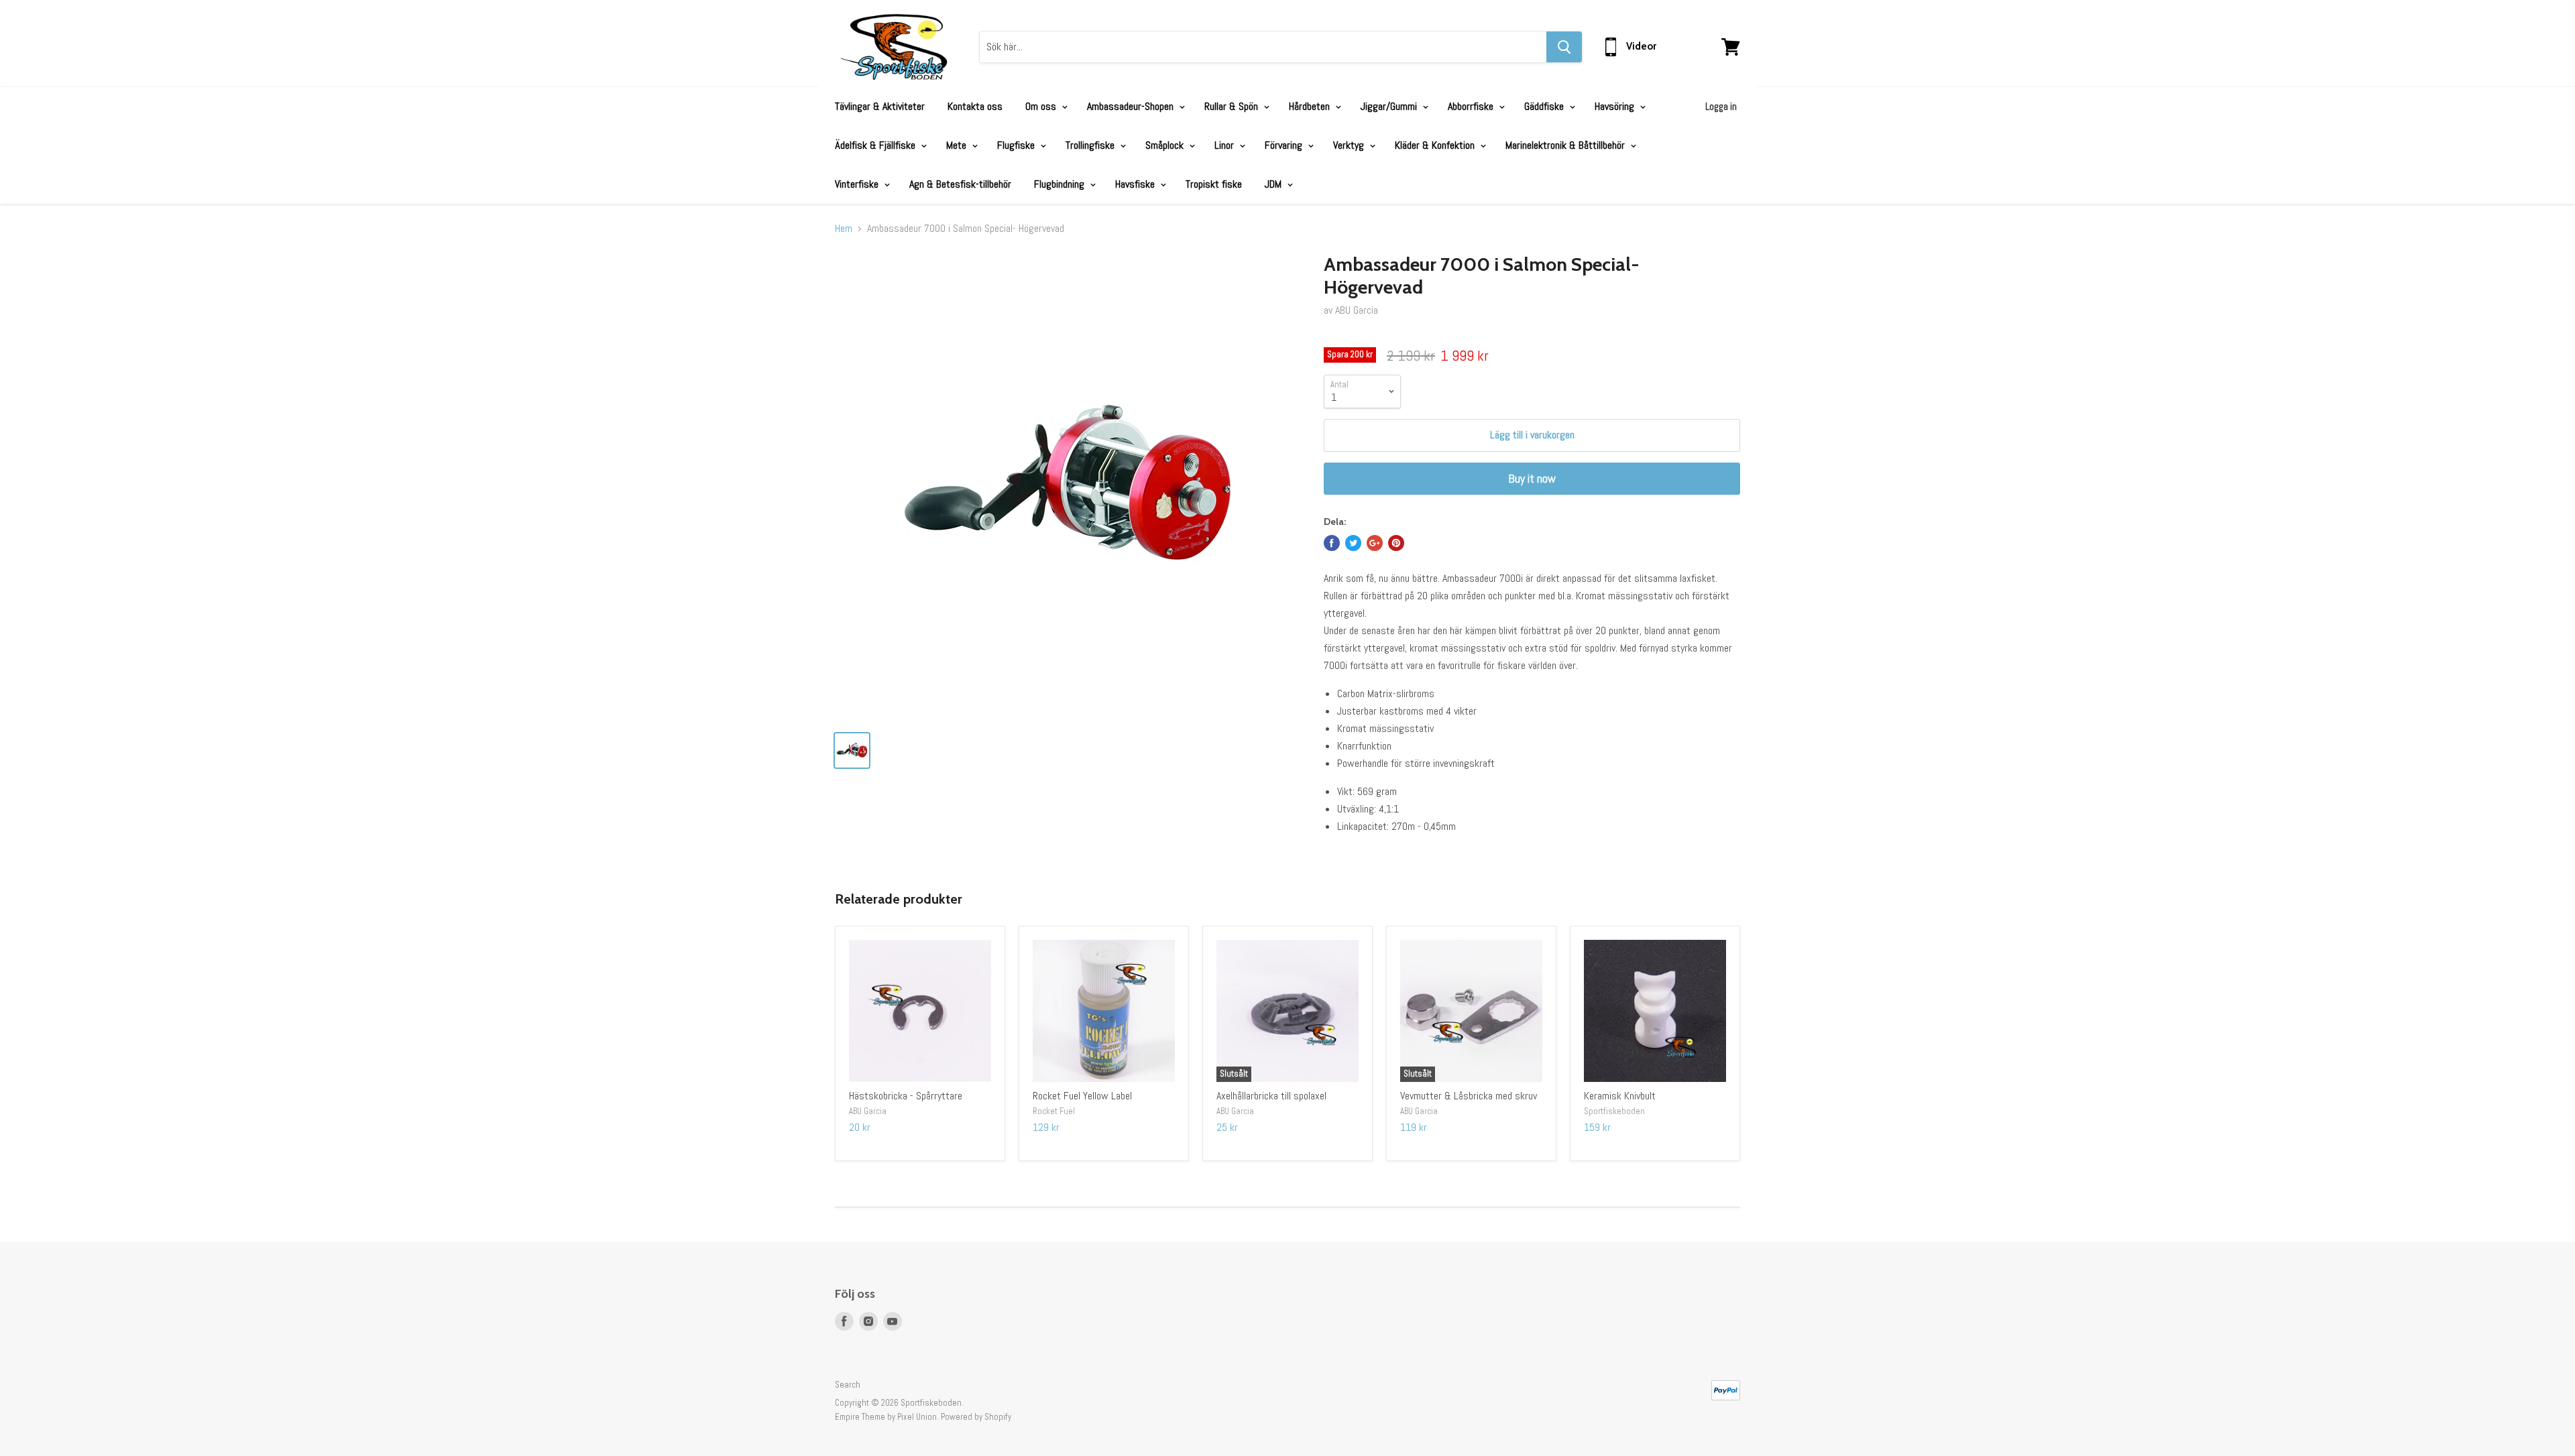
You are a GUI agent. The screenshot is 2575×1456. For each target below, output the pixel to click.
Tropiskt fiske (1214, 184)
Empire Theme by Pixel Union (886, 1417)
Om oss (1042, 106)
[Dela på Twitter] (1353, 543)
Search (848, 1385)
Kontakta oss (975, 106)
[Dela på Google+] (1375, 543)
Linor (1225, 145)
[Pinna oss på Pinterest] (1396, 543)
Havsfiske (1136, 184)
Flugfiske (1017, 145)
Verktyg (1350, 145)
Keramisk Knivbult (1620, 1096)
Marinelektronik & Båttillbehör (1566, 145)
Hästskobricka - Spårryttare (906, 1096)
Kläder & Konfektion (1436, 145)
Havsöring (1616, 106)
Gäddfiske (1545, 106)
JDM (1274, 184)
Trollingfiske (1091, 145)
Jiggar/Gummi (1390, 106)
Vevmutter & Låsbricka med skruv (1469, 1096)
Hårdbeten (1311, 106)
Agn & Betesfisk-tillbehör (960, 184)
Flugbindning (1061, 184)
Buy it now (1532, 478)
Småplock (1166, 145)
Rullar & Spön (1233, 106)
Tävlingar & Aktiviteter (880, 106)
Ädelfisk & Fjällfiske (876, 145)
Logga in (1721, 106)
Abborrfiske (1472, 106)
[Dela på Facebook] (1332, 543)
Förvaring (1285, 145)
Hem (844, 229)
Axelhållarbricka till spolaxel (1271, 1096)
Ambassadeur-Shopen (1132, 106)
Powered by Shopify (976, 1417)
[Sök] (1564, 47)
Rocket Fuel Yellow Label (1082, 1096)
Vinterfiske (858, 184)
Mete (958, 145)
